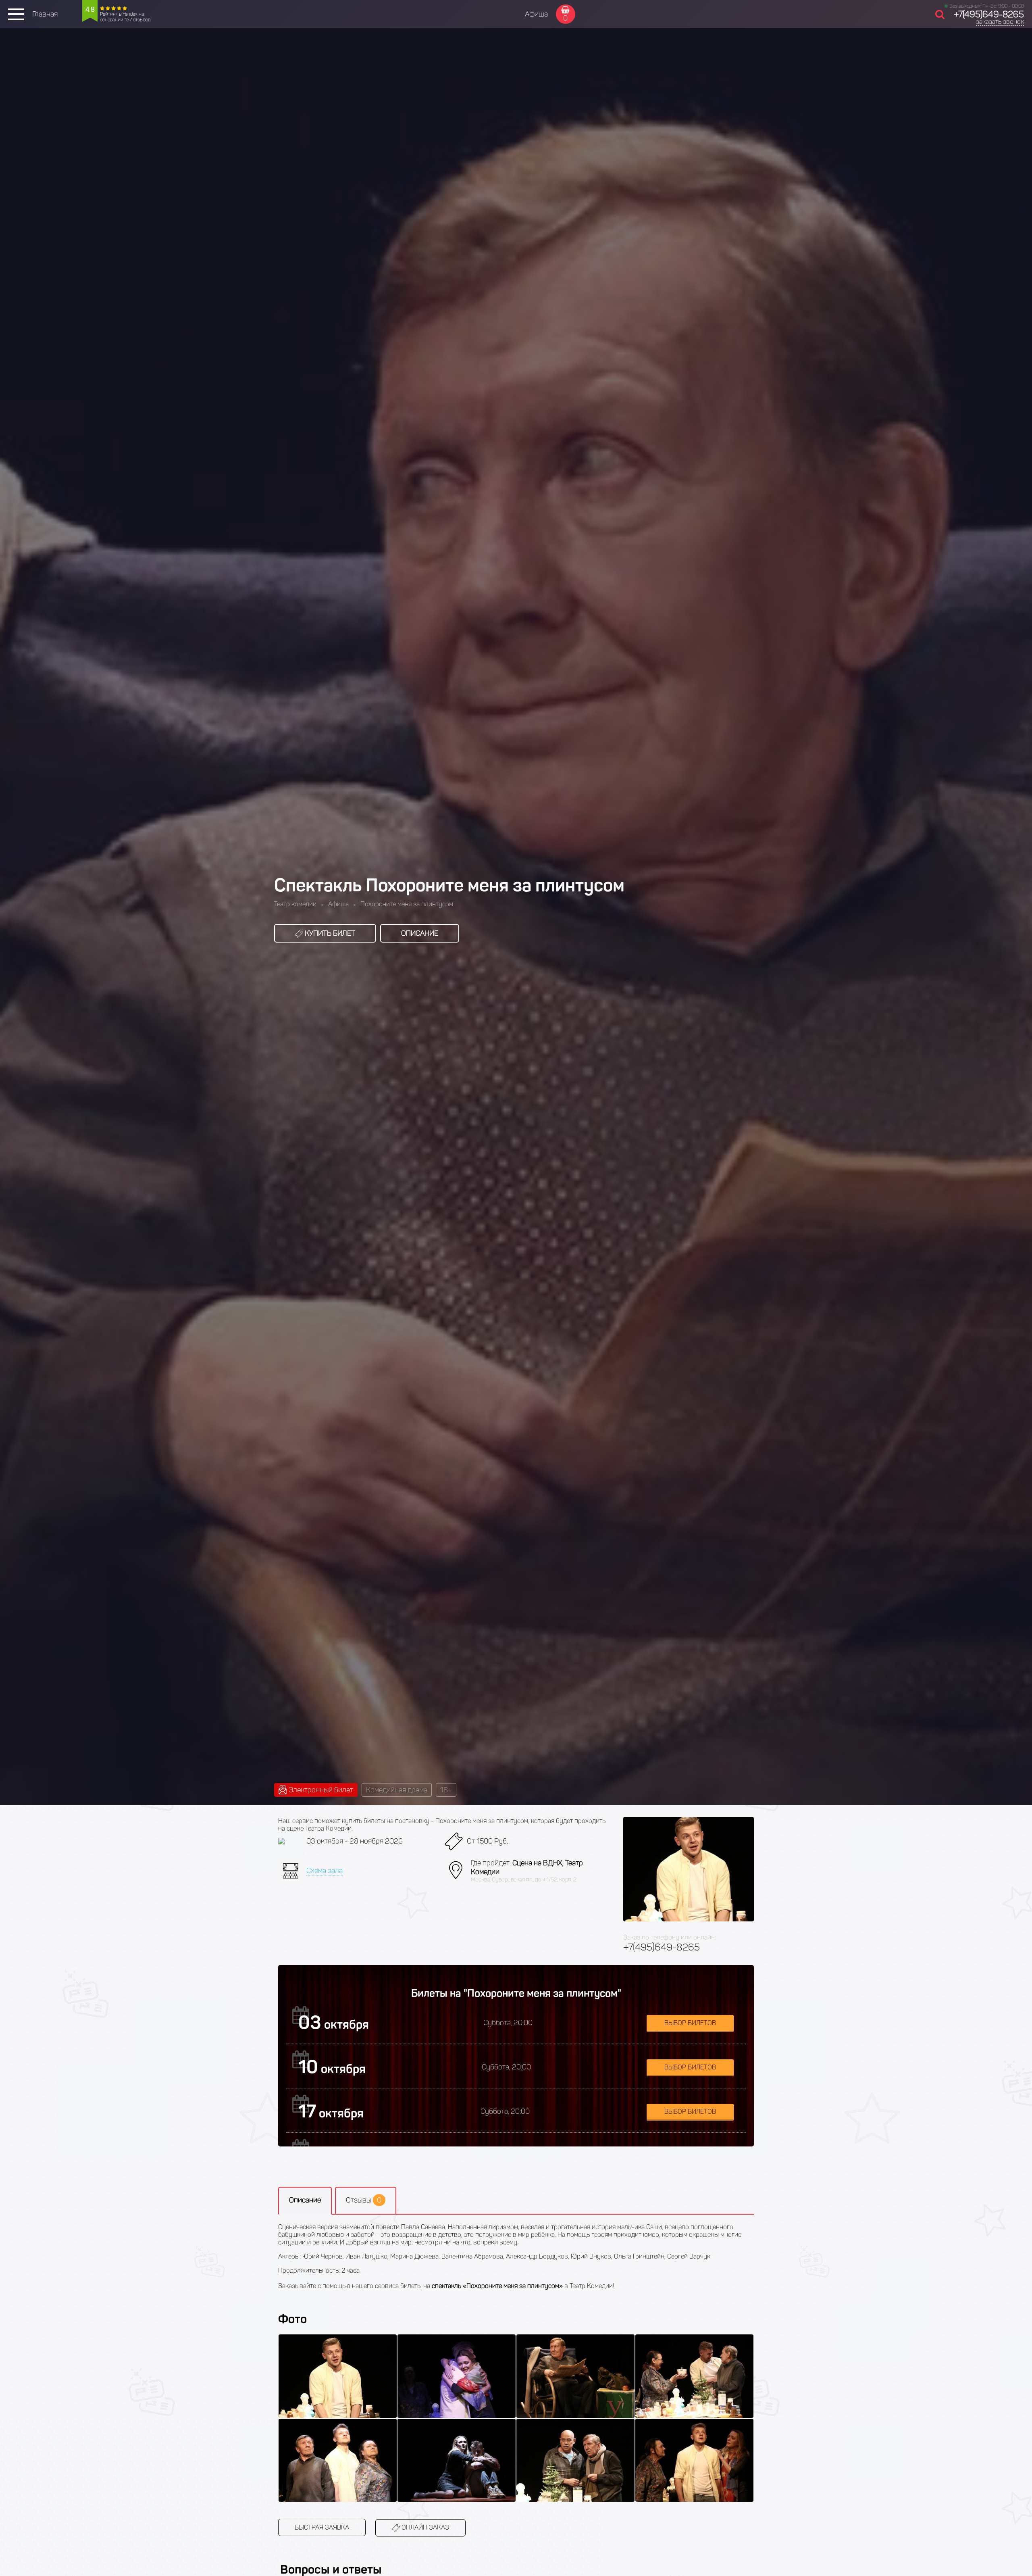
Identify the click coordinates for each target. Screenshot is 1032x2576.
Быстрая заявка (322, 2527)
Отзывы (364, 2200)
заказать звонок (1000, 22)
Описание (420, 933)
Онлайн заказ (424, 2527)
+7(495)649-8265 (989, 14)
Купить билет (329, 933)
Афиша (536, 14)
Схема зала (325, 1871)
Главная (45, 14)
